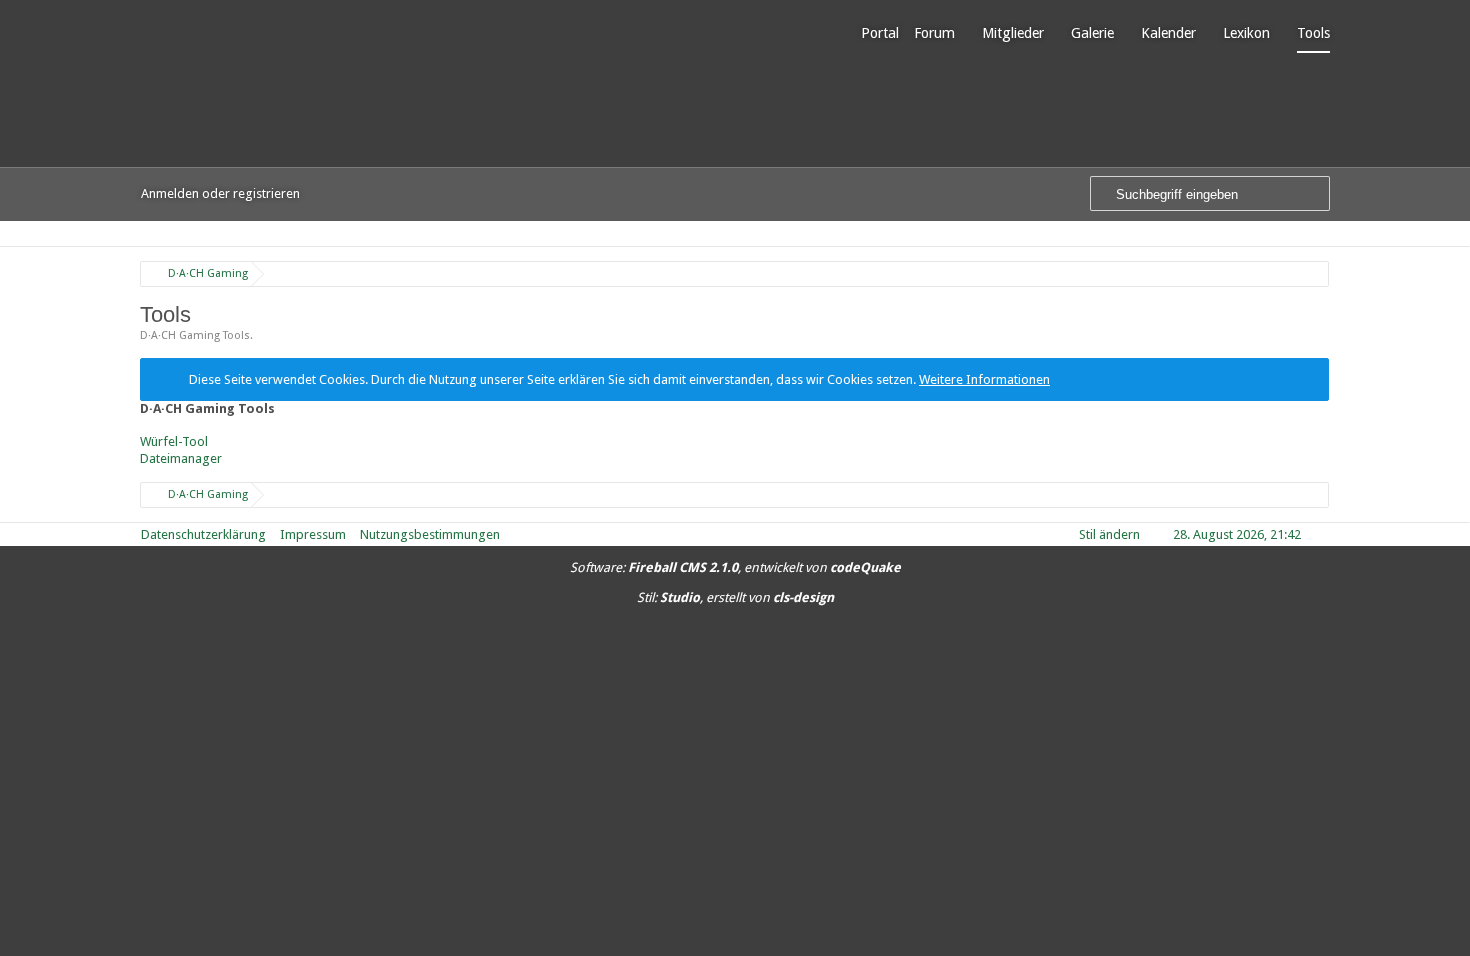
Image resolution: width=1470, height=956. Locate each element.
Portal (880, 33)
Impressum (313, 534)
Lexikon (1246, 33)
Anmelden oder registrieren (220, 193)
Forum (934, 33)
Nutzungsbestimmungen (430, 534)
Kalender (1168, 33)
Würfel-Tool (174, 441)
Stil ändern (1109, 534)
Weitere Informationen (984, 379)
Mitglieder (1013, 33)
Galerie (1092, 33)
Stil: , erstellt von (735, 597)
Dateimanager (181, 458)
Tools (1313, 33)
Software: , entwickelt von (735, 567)
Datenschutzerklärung (203, 534)
